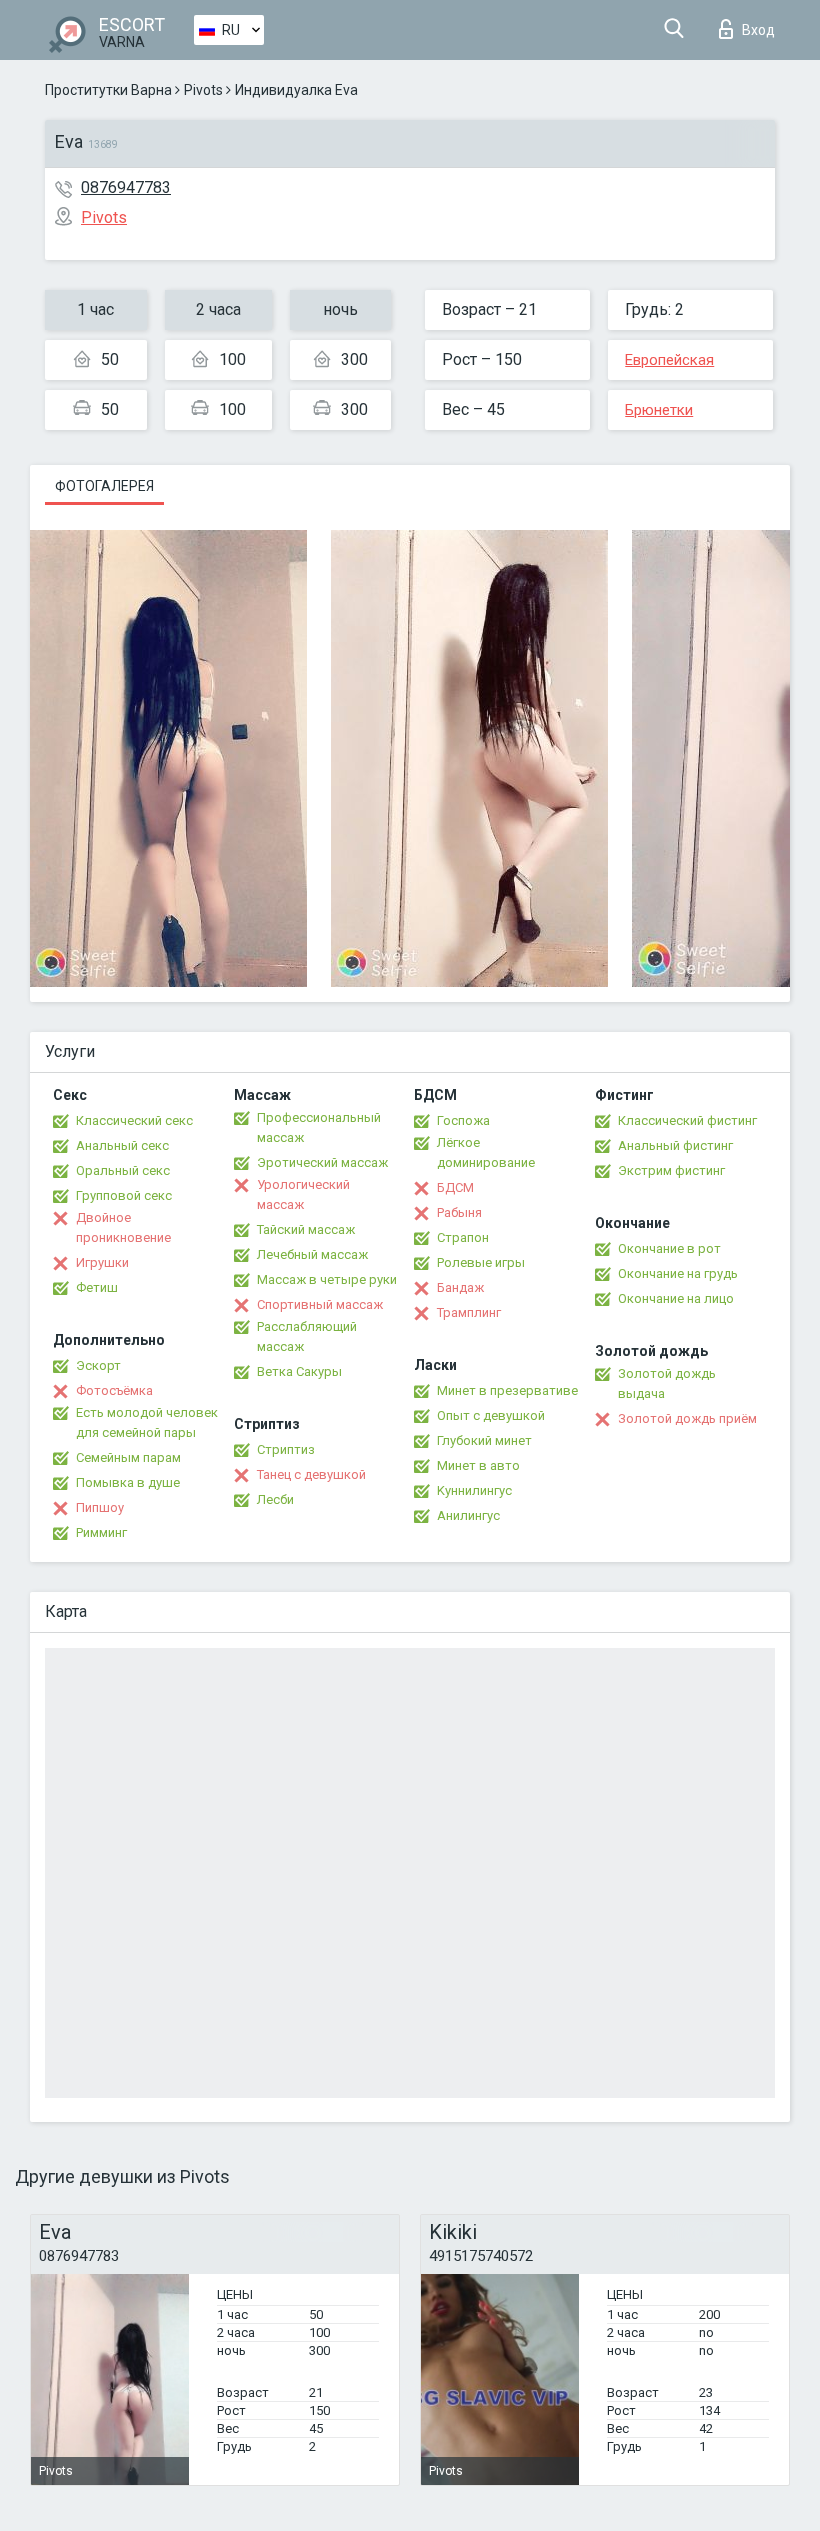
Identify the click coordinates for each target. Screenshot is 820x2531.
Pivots (203, 90)
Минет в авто (478, 1465)
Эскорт (98, 1365)
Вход (758, 30)
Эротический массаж (322, 1162)
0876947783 (126, 187)
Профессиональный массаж (319, 1127)
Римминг (101, 1532)
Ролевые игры (481, 1262)
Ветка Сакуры (299, 1371)
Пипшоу (100, 1507)
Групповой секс (124, 1195)
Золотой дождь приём (687, 1418)
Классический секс (134, 1120)
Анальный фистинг (675, 1145)
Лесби (275, 1499)
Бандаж (460, 1287)
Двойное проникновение (123, 1227)
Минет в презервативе (507, 1390)
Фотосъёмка (114, 1390)
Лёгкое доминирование (486, 1152)
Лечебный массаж (312, 1254)
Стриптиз (286, 1449)
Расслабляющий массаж (307, 1336)
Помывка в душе (128, 1482)
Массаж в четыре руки (327, 1279)
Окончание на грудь (678, 1273)
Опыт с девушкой (491, 1415)
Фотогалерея (104, 486)
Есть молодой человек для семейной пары (147, 1422)
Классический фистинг (687, 1120)
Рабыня (459, 1212)
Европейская (669, 360)
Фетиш (97, 1287)
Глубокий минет (484, 1440)
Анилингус (468, 1515)
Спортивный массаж (320, 1304)
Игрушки (102, 1262)
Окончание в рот (669, 1248)
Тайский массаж (306, 1229)
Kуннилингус (474, 1490)
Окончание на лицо (676, 1298)
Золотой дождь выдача (667, 1383)
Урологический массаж (303, 1194)
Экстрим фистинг (671, 1170)
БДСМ (455, 1187)
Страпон (463, 1237)
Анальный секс (122, 1145)
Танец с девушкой (311, 1474)
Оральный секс (123, 1170)
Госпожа (463, 1120)
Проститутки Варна (108, 90)
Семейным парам (128, 1457)
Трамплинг (469, 1312)
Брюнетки (659, 410)
